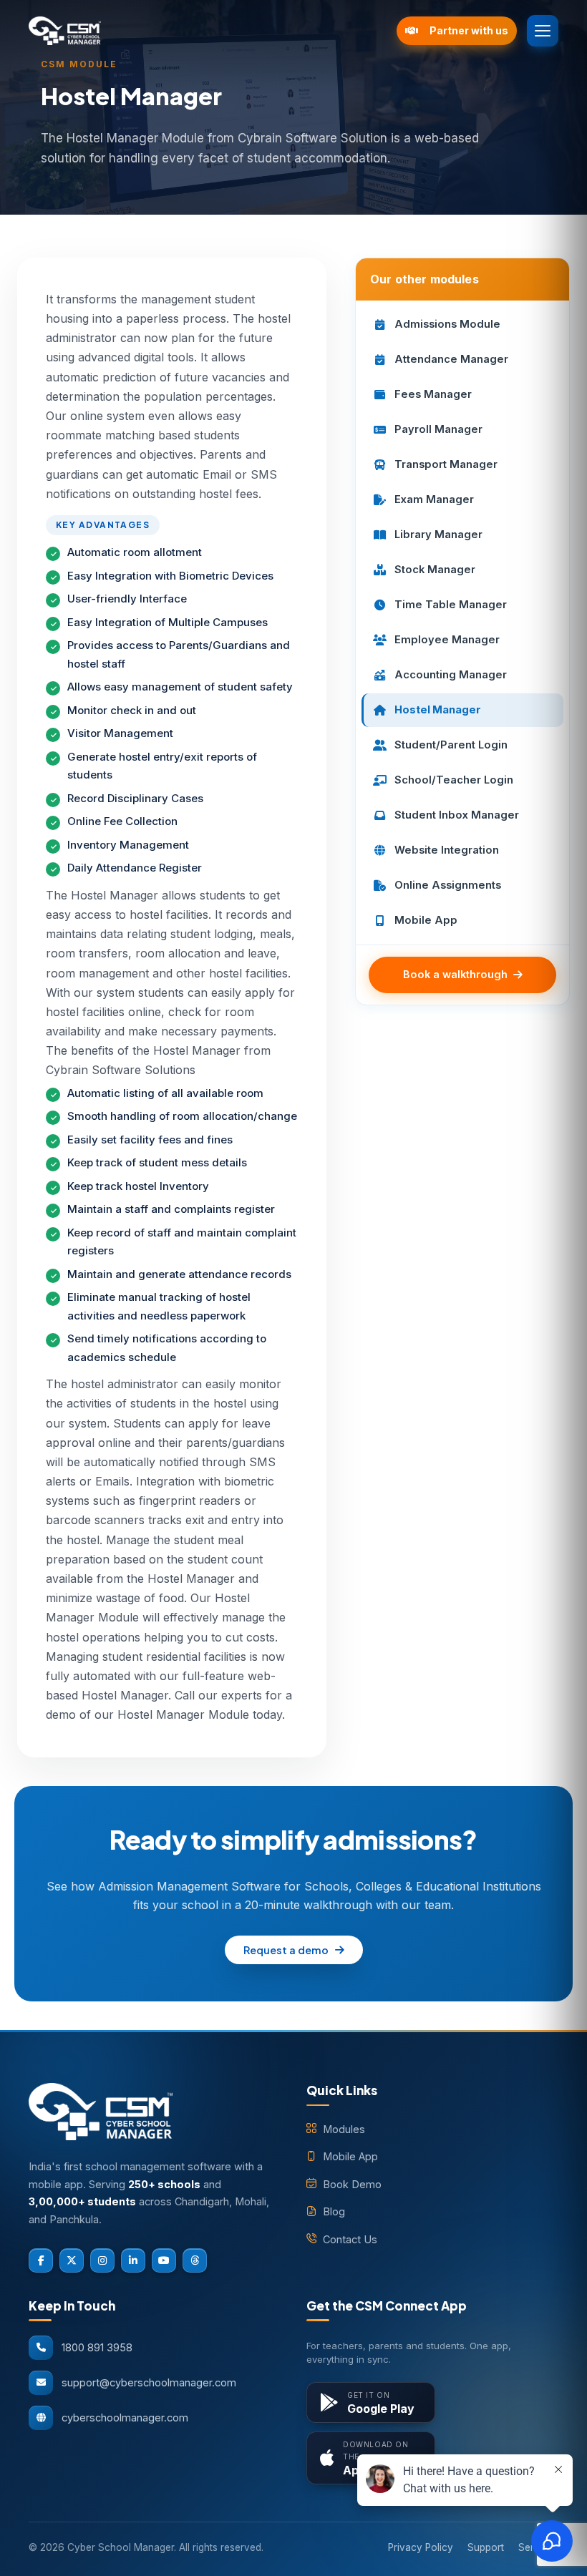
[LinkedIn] (133, 2260)
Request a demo (286, 1950)
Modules (344, 2129)
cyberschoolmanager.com (125, 2418)
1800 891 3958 (97, 2347)
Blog (334, 2211)
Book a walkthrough (455, 974)
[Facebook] (41, 2260)
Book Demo (352, 2184)
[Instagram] (102, 2260)
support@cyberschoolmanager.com (149, 2382)
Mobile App (350, 2156)
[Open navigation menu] (543, 31)
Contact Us (350, 2239)
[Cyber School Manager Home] (207, 31)
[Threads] (195, 2260)
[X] (72, 2260)
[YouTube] (164, 2260)
